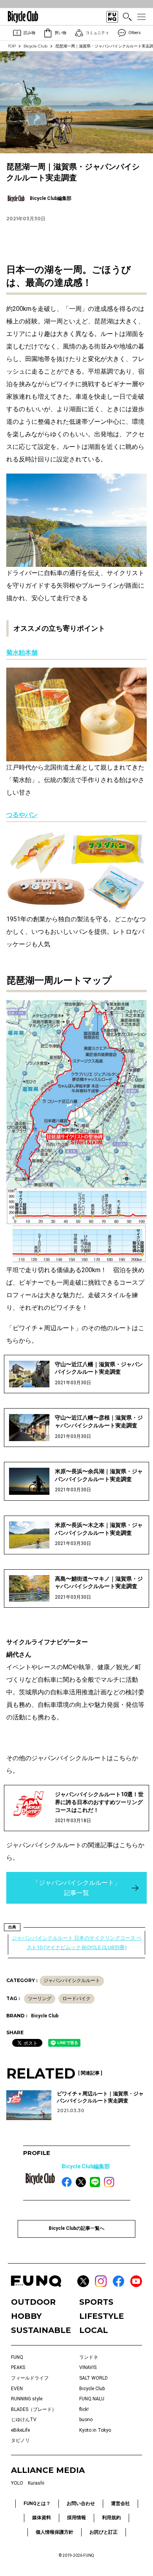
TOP (12, 46)
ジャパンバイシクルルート (72, 1981)
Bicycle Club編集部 (86, 2166)
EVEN (17, 2389)
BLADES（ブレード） (34, 2409)
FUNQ (17, 2357)
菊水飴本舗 (22, 653)
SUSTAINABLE (41, 2330)
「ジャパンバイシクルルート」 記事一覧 (76, 1888)
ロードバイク (76, 1999)
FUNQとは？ (37, 2503)
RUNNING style (27, 2399)
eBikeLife (20, 2430)
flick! (84, 2409)
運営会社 (120, 2503)
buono (86, 2420)
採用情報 (76, 2518)
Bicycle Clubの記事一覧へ (76, 2228)
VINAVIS (88, 2367)
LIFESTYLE (102, 2316)
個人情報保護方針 (55, 2532)
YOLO (17, 2483)
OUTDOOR (33, 2302)
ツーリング (40, 1999)
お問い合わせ (81, 2503)
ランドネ (89, 2357)
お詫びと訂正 (104, 2532)
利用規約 (111, 2518)
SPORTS (96, 2302)
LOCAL (94, 2330)
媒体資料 (42, 2518)
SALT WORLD (94, 2378)
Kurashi (36, 2483)
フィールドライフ (30, 2378)
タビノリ (20, 2440)
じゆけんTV (24, 2420)
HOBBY (26, 2316)
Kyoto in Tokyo (95, 2430)
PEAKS (18, 2367)
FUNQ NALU (92, 2399)
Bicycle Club (36, 46)
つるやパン (22, 815)
